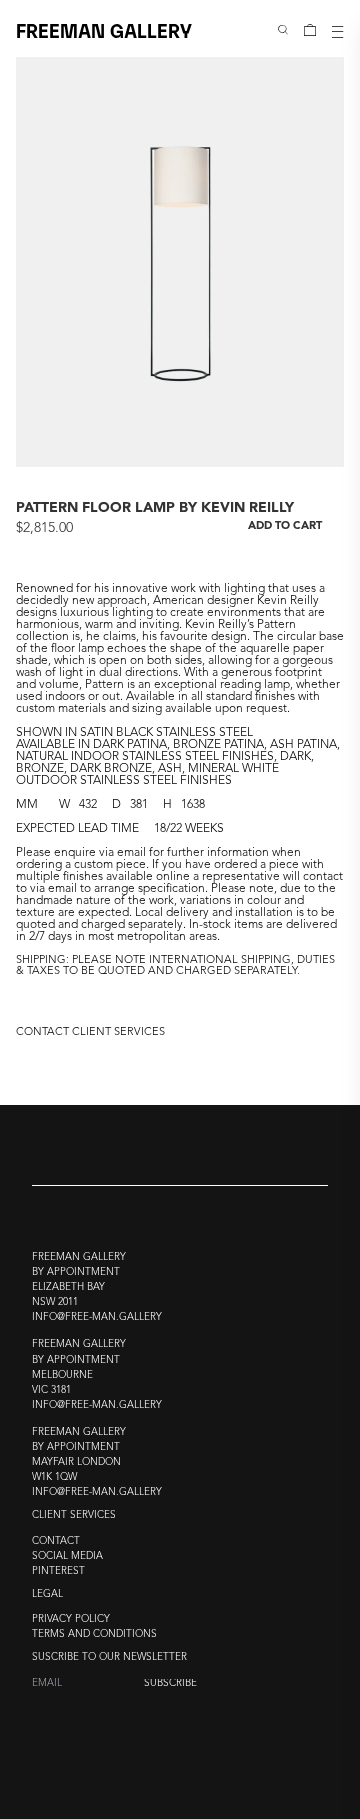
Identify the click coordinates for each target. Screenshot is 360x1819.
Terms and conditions (94, 1634)
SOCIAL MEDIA (67, 1556)
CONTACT (56, 1541)
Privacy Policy (71, 1619)
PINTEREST (58, 1571)
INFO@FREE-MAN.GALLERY (97, 1317)
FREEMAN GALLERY (104, 29)
